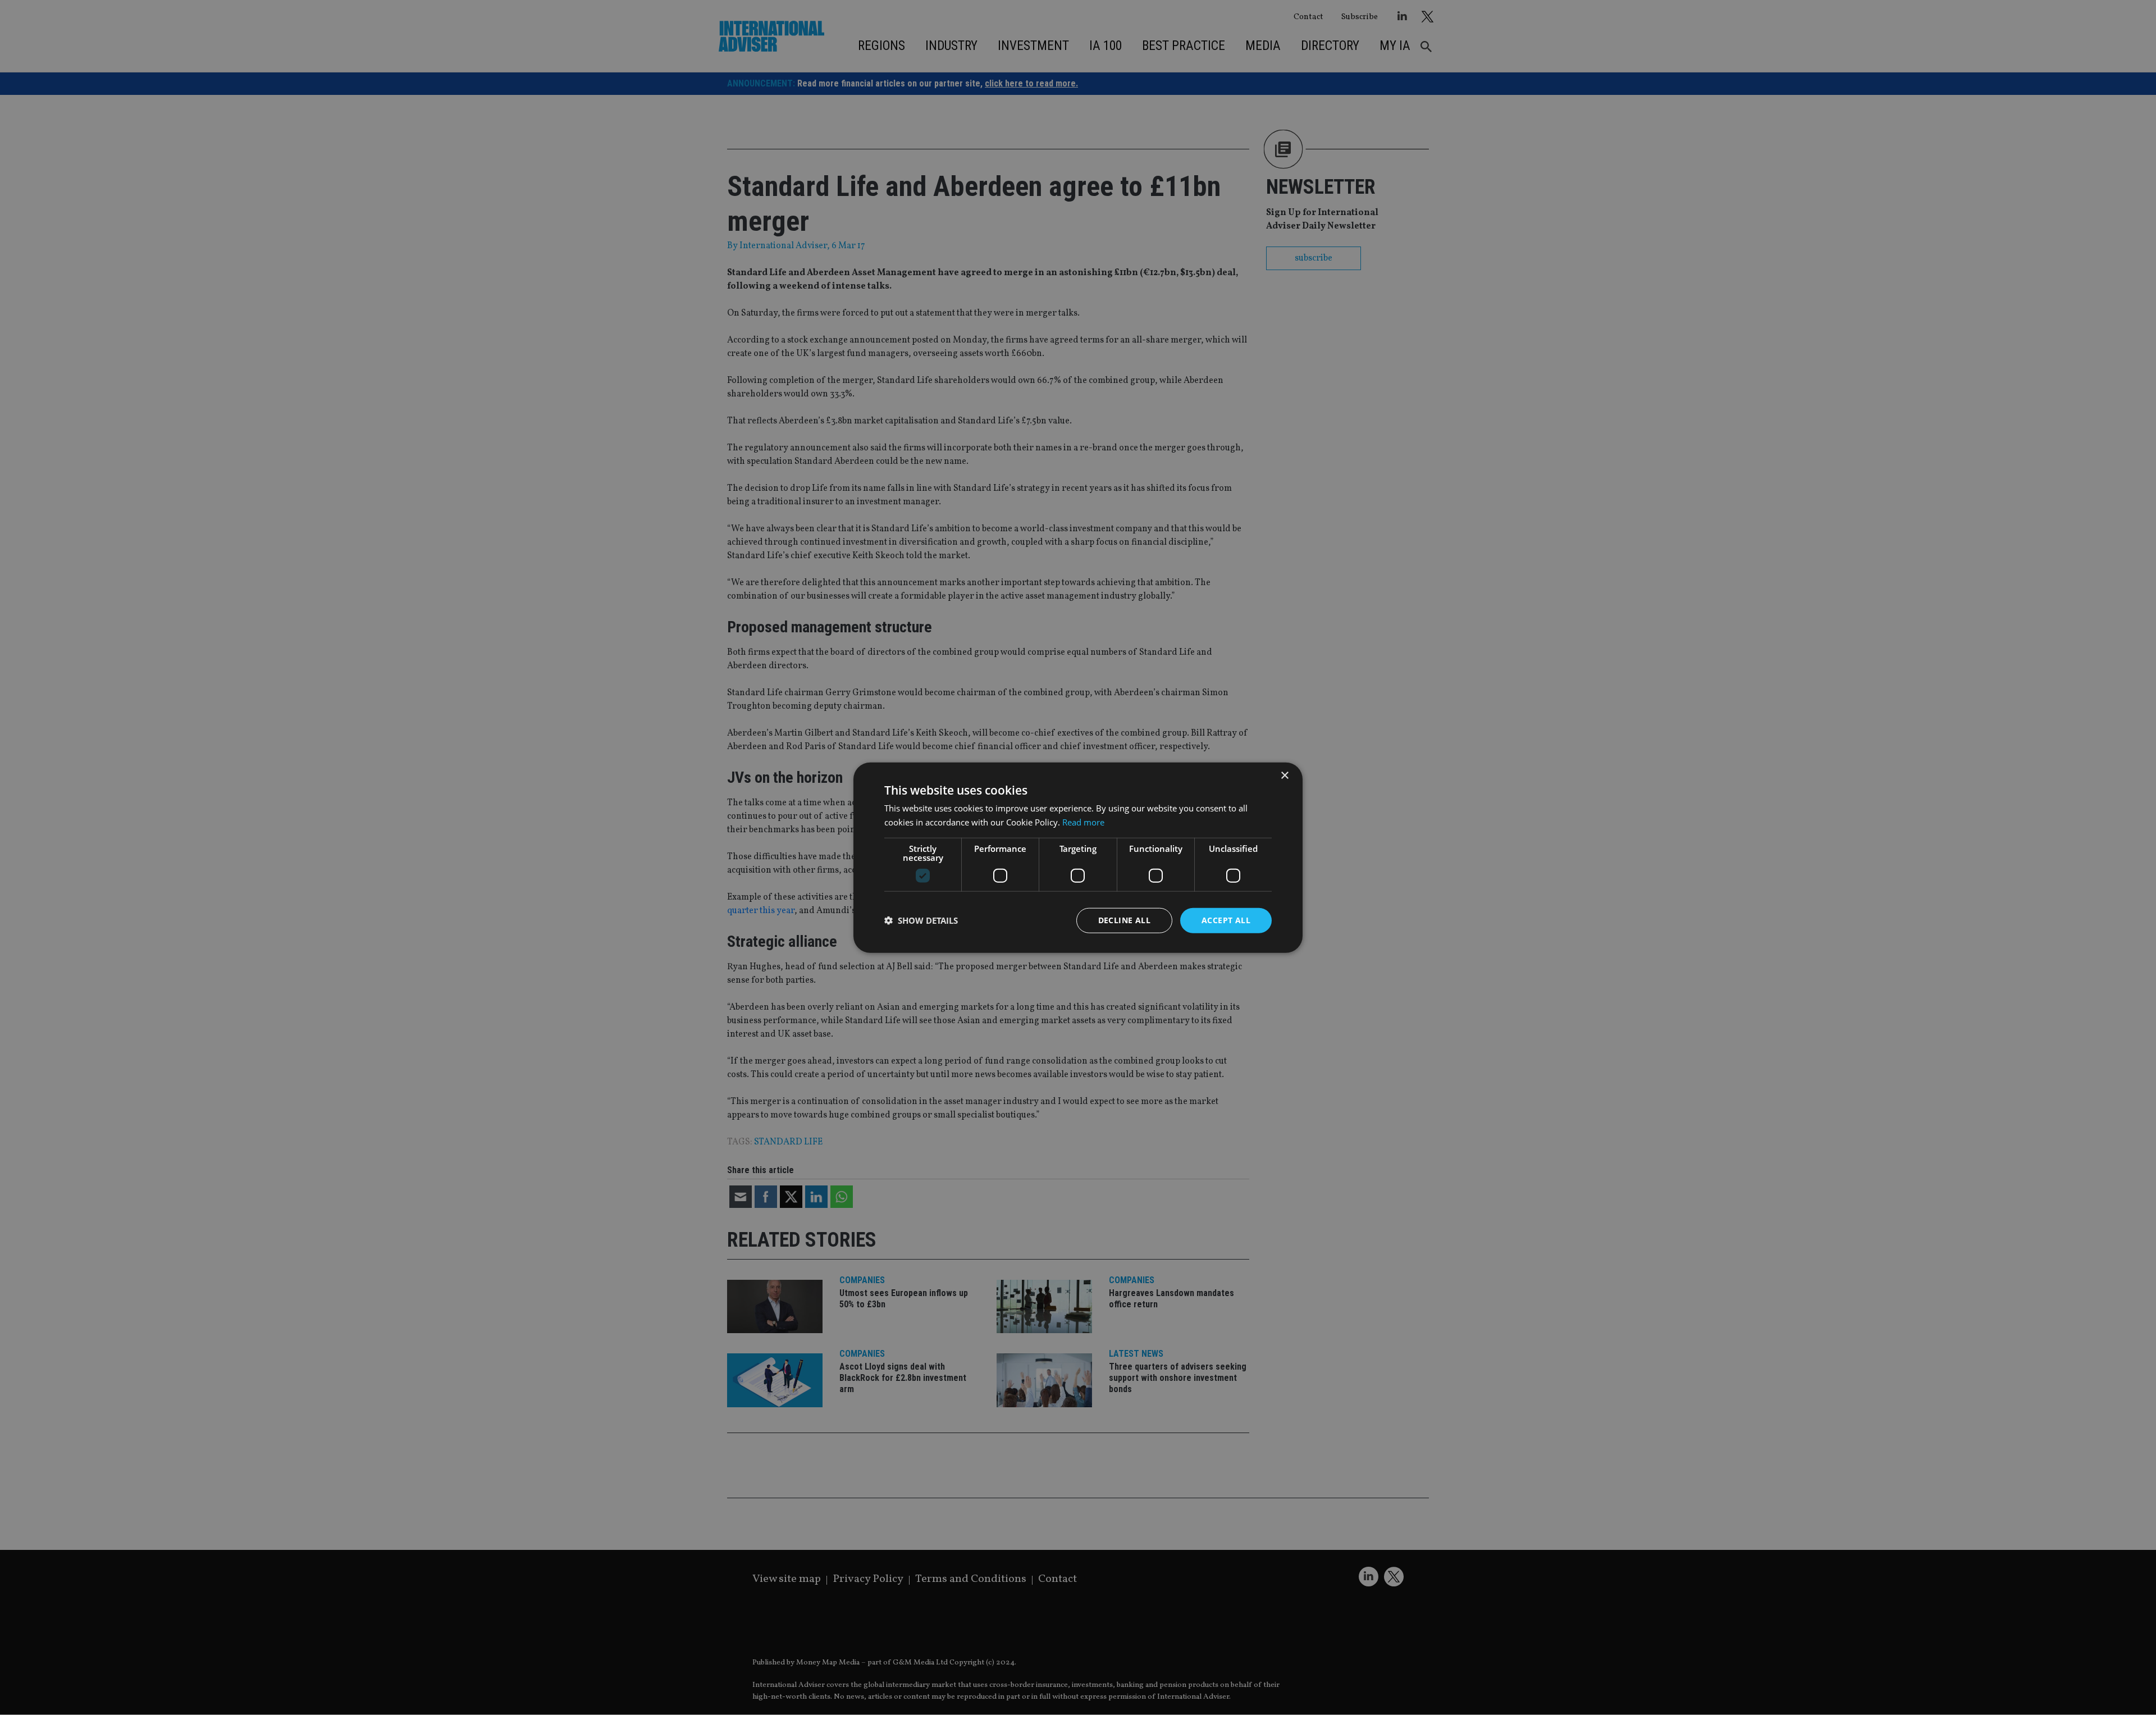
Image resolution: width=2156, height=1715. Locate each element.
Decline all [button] (1124, 920)
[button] (921, 920)
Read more (1083, 822)
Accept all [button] (1226, 920)
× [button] (1284, 776)
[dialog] (1078, 857)
